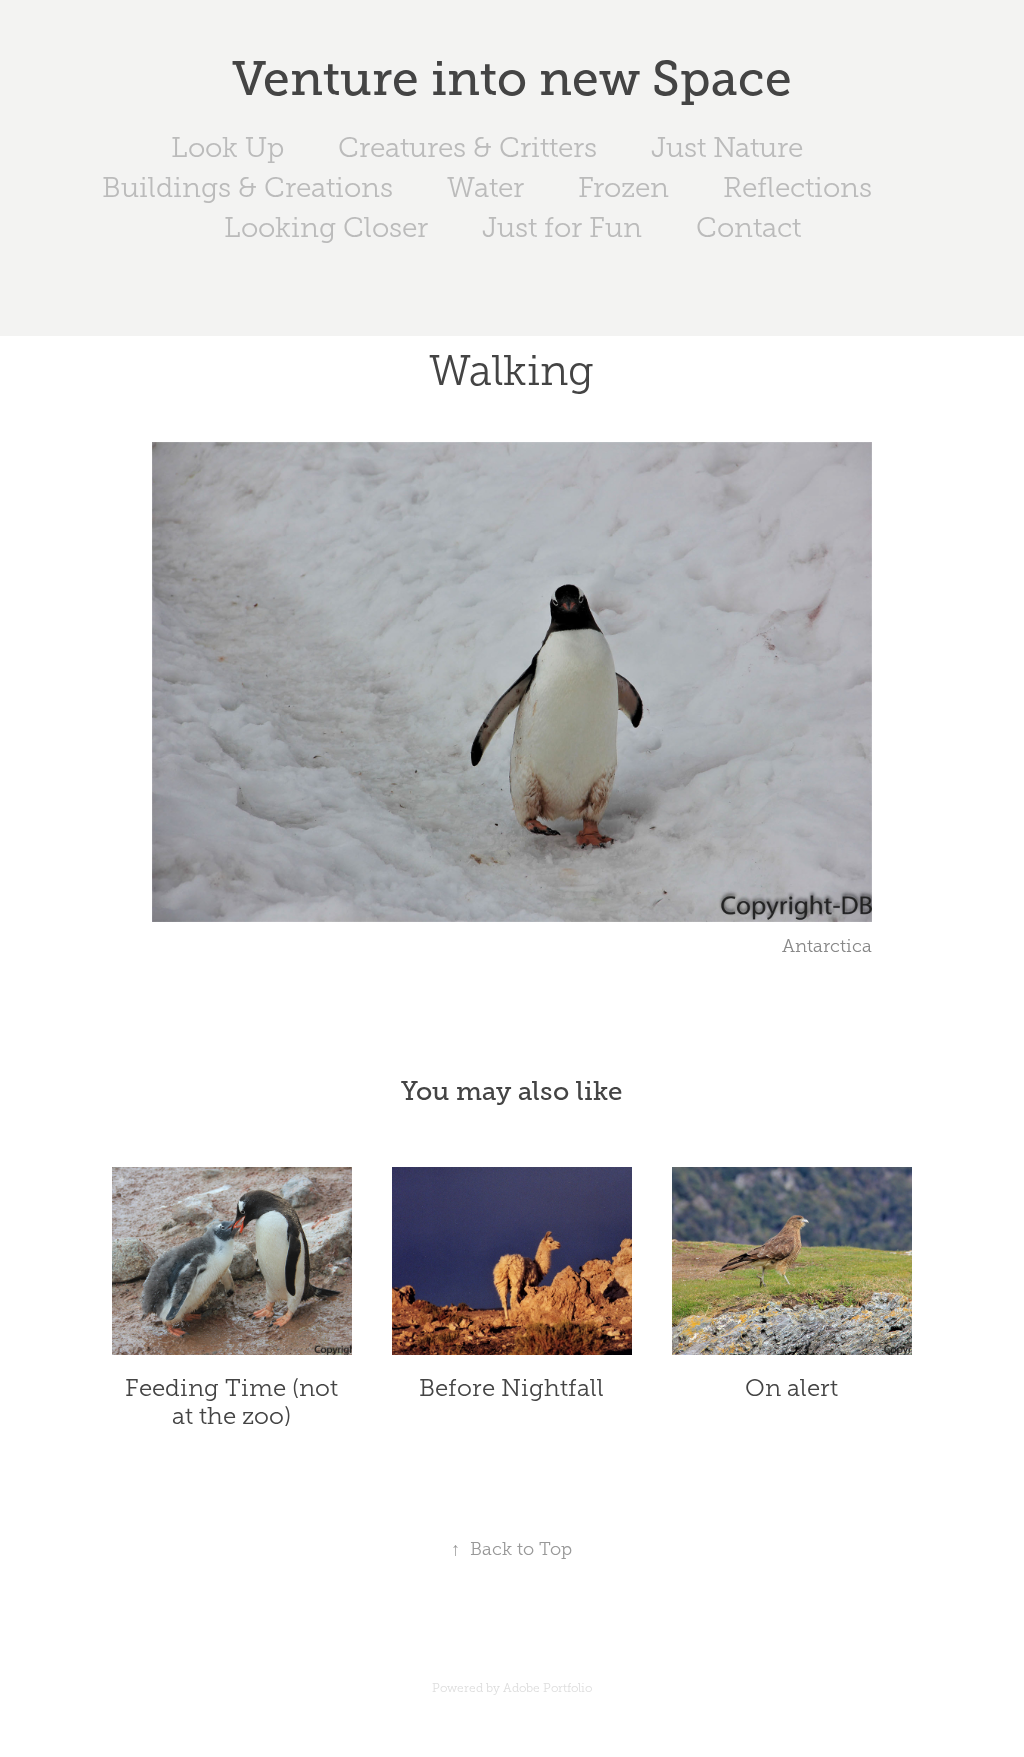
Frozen (623, 187)
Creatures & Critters (467, 147)
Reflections (797, 187)
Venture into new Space (512, 79)
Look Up (227, 147)
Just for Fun (562, 227)
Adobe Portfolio (547, 1688)
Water (485, 187)
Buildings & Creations (247, 187)
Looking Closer (326, 227)
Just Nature (727, 147)
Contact (748, 227)
